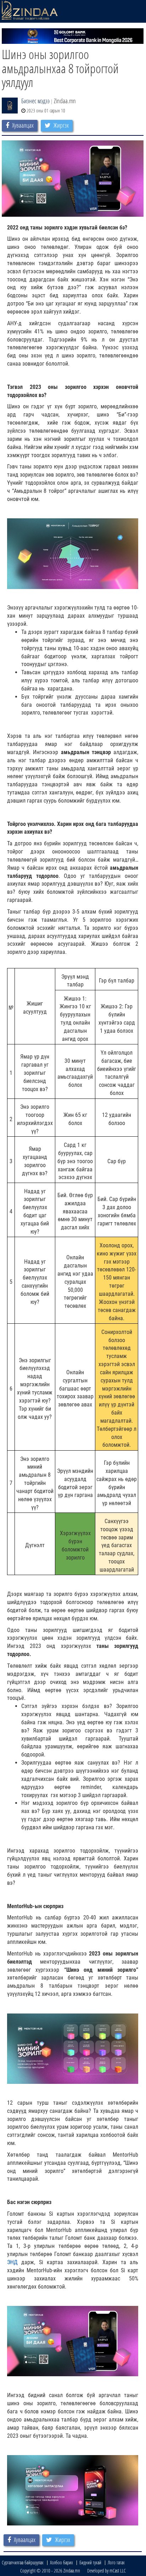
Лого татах (116, 2562)
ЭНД (12, 2262)
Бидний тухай (90, 2562)
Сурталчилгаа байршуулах (23, 2562)
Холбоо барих (61, 2562)
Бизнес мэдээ (35, 101)
